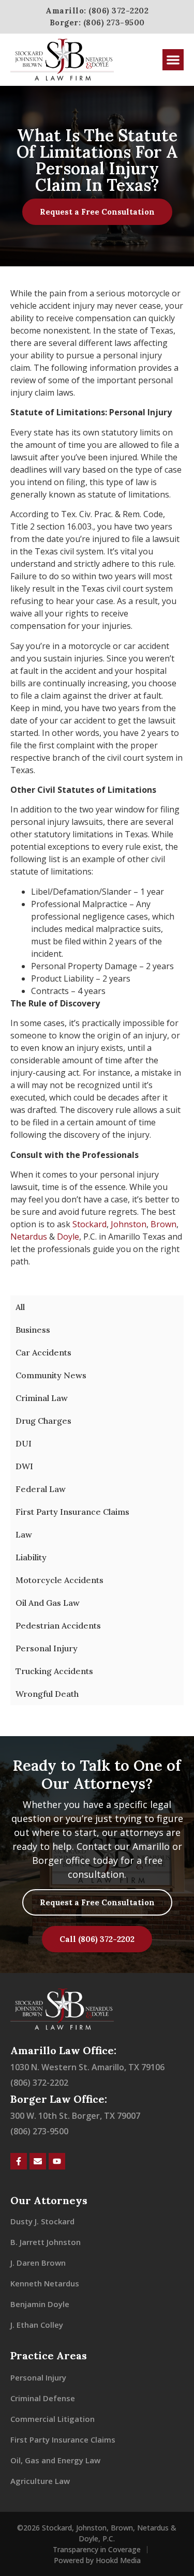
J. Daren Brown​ (38, 2263)
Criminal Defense (43, 2398)
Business (33, 1330)
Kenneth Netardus (45, 2283)
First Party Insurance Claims (72, 1512)
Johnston (129, 1224)
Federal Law (41, 1489)
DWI (24, 1466)
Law (24, 1534)
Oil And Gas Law (48, 1603)
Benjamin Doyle (40, 2304)
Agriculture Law (40, 2481)
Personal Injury (47, 1648)
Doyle (68, 1237)
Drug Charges (43, 1421)
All (20, 1307)
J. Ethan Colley (37, 2325)
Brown (163, 1224)
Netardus (29, 1237)
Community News (51, 1375)
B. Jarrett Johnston (46, 2242)
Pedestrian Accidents (58, 1625)
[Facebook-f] (19, 2161)
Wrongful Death (47, 1694)
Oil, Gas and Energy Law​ (55, 2460)
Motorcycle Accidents (59, 1580)
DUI (24, 1443)
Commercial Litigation (53, 2419)
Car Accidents (43, 1352)
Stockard (89, 1224)
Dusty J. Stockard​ (42, 2221)
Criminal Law (42, 1398)
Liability (31, 1557)
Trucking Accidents (54, 1671)
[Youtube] (57, 2161)
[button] (173, 60)
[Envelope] (38, 2161)
